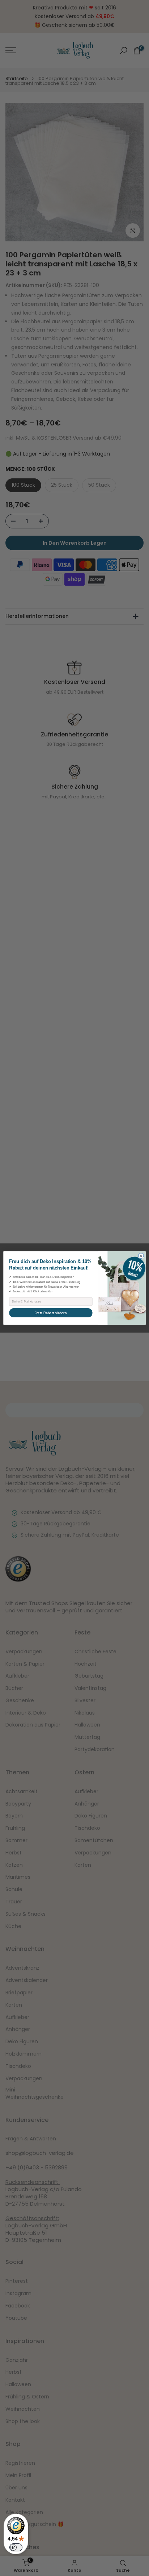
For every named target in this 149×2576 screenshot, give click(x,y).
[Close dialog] (141, 1256)
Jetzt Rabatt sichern (51, 1313)
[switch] (16, 2547)
